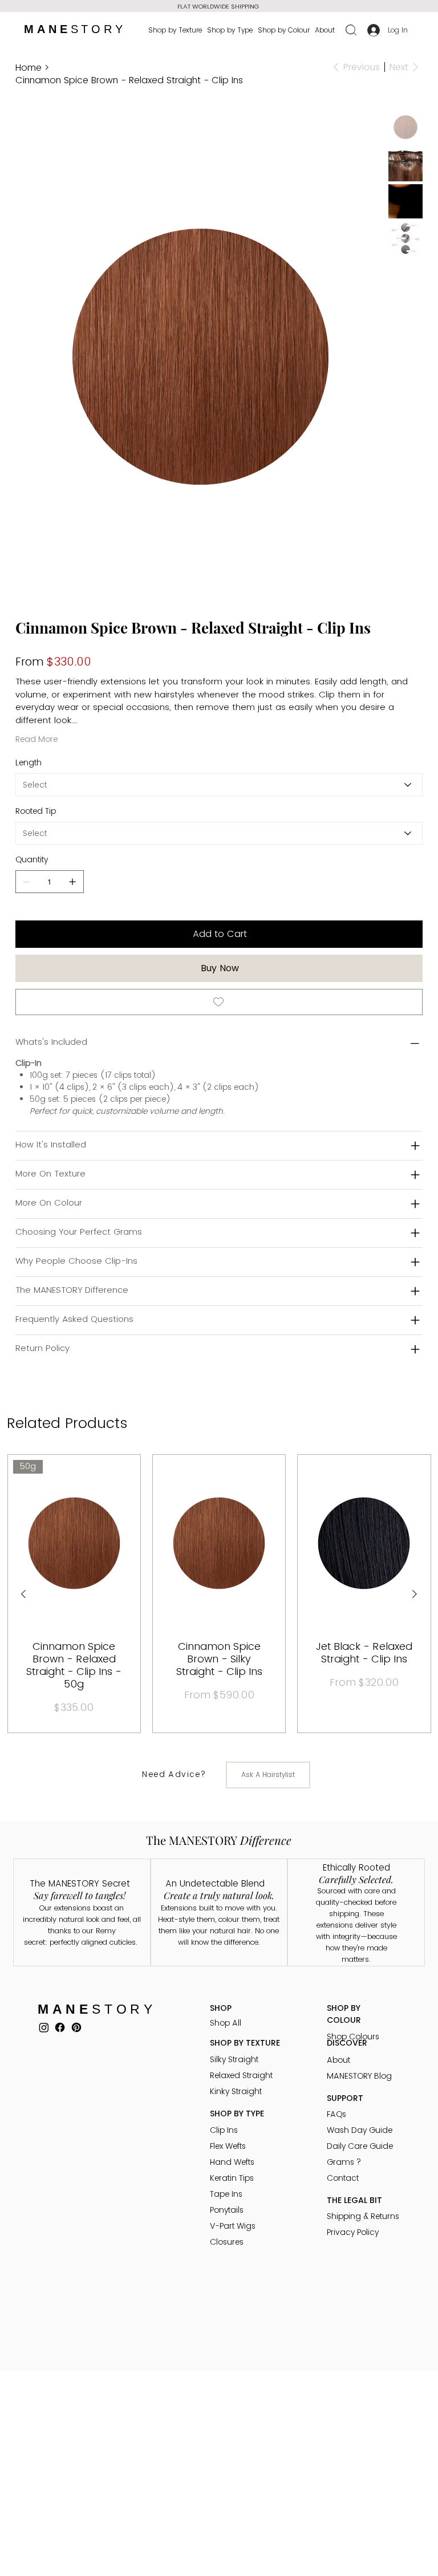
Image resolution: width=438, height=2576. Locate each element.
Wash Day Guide (360, 2130)
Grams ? (344, 2162)
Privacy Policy (353, 2232)
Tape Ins (226, 2194)
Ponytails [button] (227, 2210)
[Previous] (109, 4)
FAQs (336, 2114)
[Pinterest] (76, 2027)
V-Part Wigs (233, 2226)
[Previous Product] (23, 1594)
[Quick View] (219, 1543)
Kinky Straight (236, 2091)
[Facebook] (60, 2027)
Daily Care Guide (360, 2146)
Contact (343, 2178)
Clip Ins (224, 2130)
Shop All (226, 2023)
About (338, 2060)
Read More (36, 739)
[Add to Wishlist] (219, 1002)
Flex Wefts (228, 2146)
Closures (227, 2242)
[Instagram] (44, 2027)
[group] (219, 1594)
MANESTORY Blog (359, 2076)
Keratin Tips (232, 2178)
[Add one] (72, 882)
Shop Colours (353, 2037)
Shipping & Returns (363, 2216)
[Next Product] (415, 1594)
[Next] (321, 6)
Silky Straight (234, 2059)
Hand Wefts (232, 2162)
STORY (75, 29)
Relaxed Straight (241, 2075)
